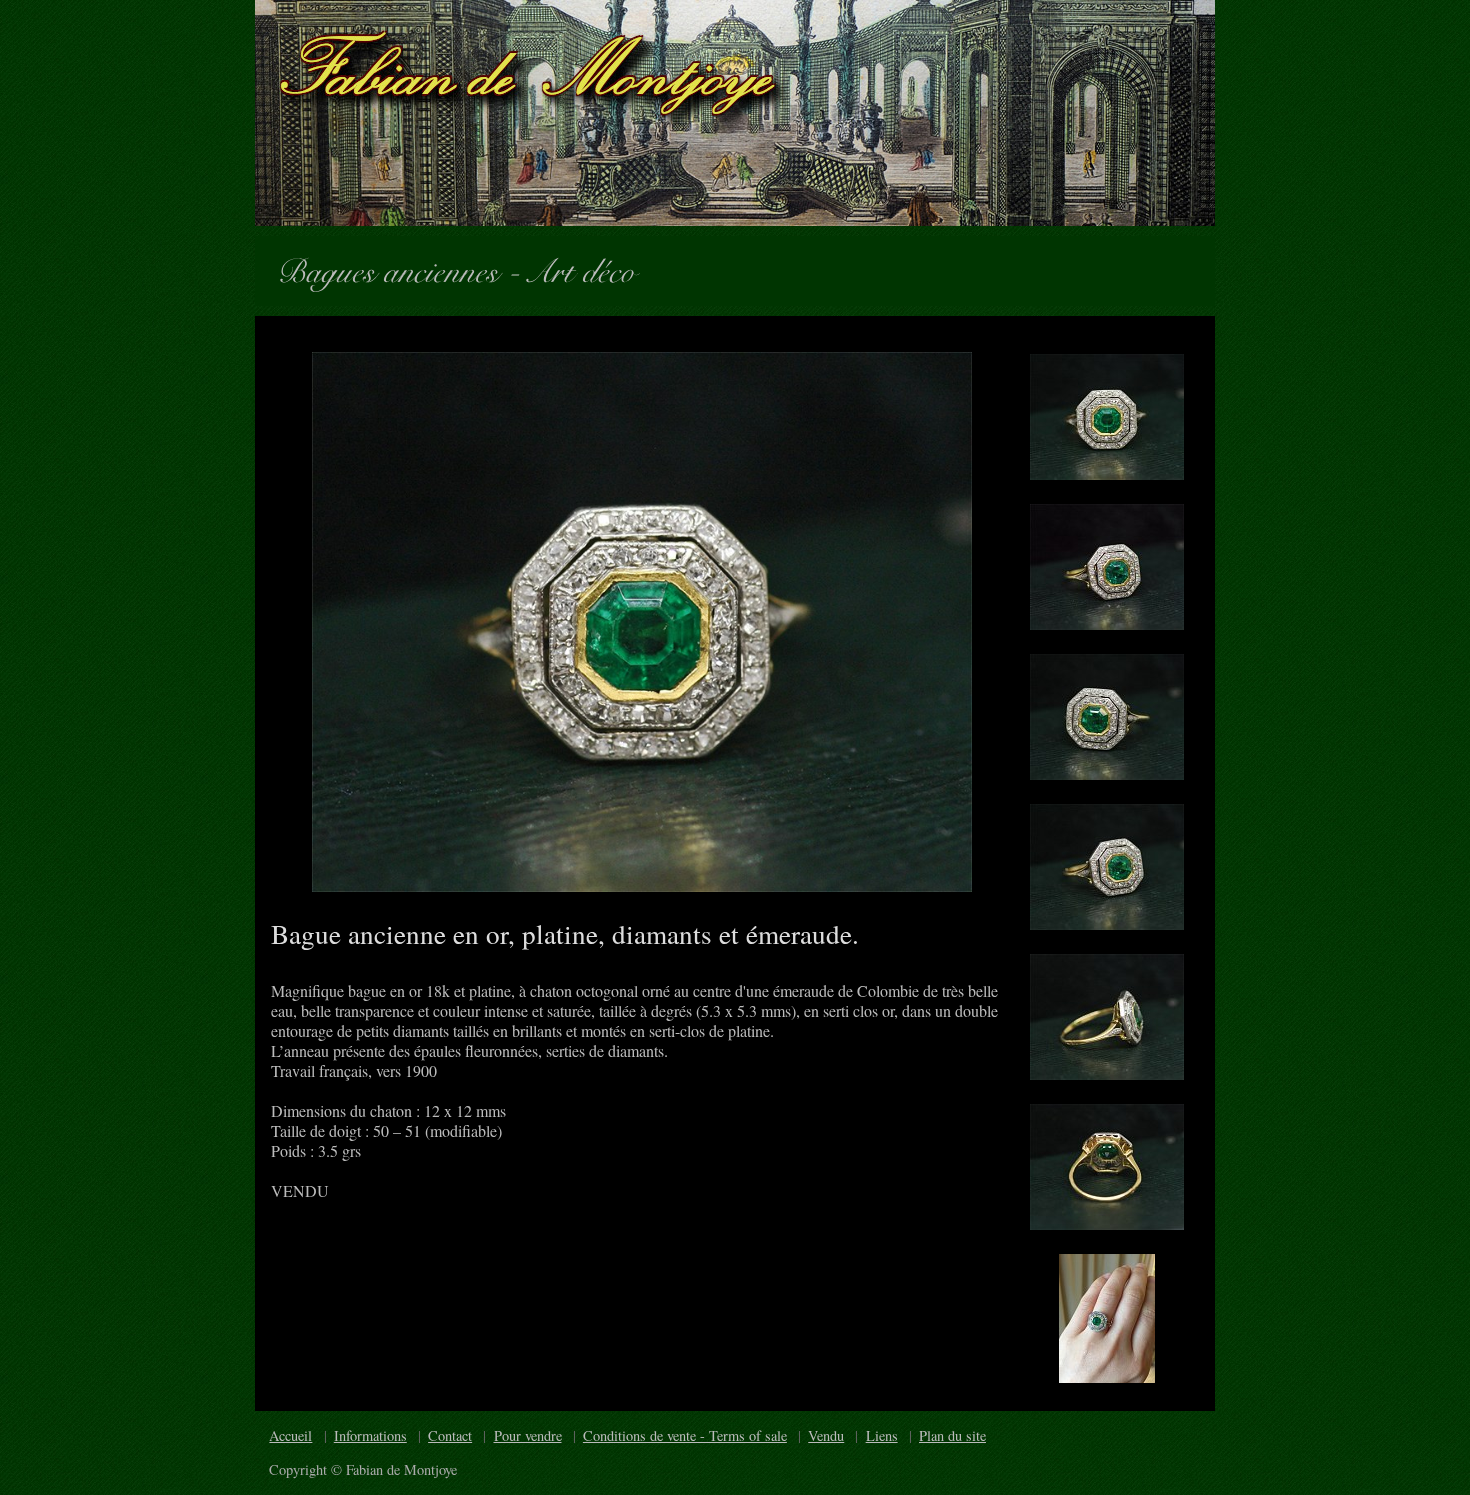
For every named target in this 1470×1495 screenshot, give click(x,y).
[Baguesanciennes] (396, 267)
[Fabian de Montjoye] (735, 113)
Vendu (826, 1435)
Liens (882, 1435)
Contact (450, 1435)
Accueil (290, 1435)
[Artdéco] (591, 267)
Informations (370, 1435)
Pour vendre (528, 1435)
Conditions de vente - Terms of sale (685, 1435)
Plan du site (952, 1435)
